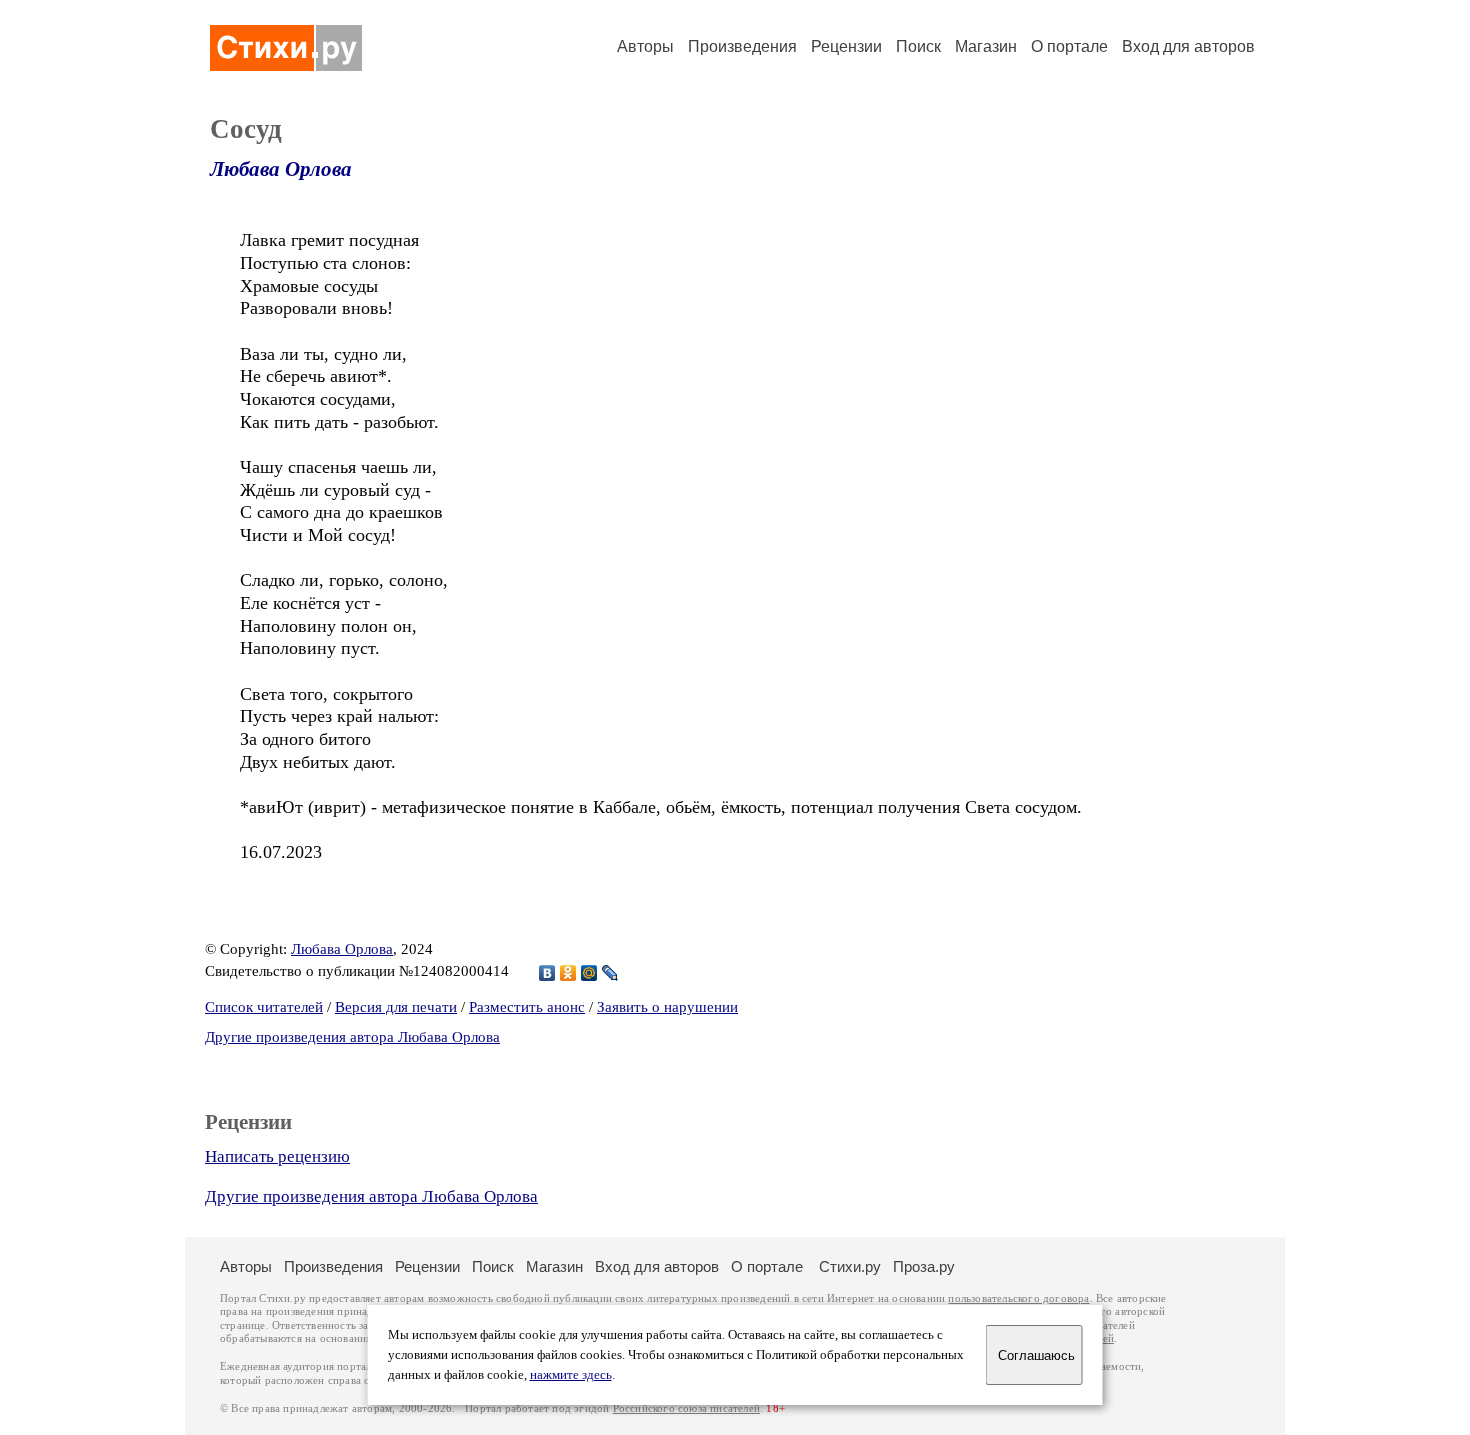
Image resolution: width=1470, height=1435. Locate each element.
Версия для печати (396, 1007)
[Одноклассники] (568, 973)
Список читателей (264, 1007)
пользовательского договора (1018, 1298)
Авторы (645, 46)
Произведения (742, 46)
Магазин (986, 46)
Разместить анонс (527, 1007)
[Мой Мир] (589, 973)
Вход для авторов (1188, 46)
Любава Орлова (281, 169)
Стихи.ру (850, 1266)
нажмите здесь (571, 1375)
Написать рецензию (277, 1156)
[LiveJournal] (610, 973)
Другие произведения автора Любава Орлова (352, 1037)
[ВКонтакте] (547, 973)
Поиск (918, 46)
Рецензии (846, 46)
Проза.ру (924, 1266)
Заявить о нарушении (667, 1007)
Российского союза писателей (686, 1408)
